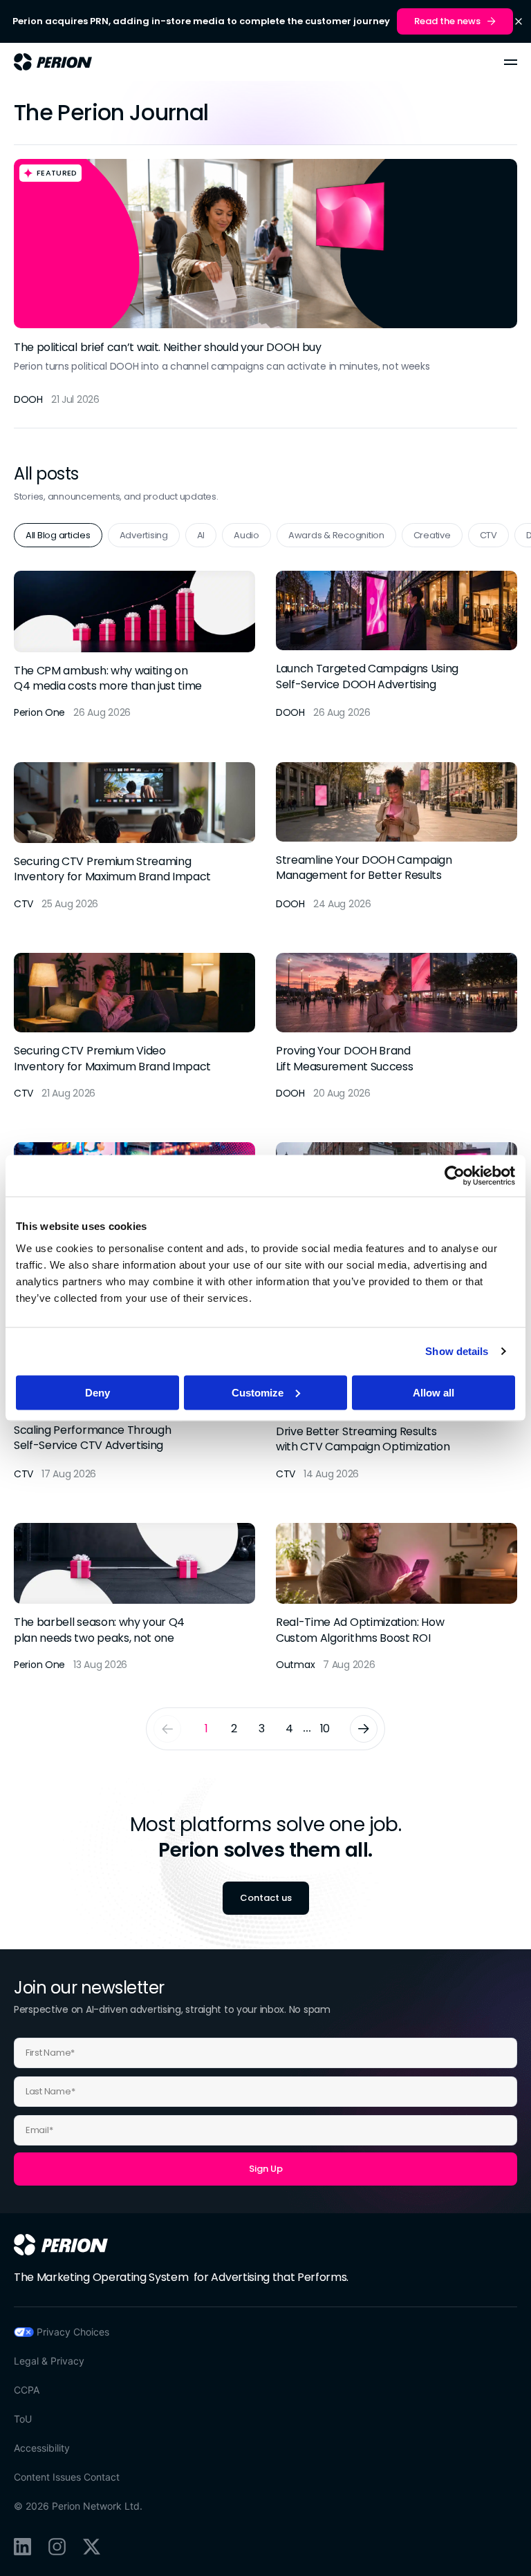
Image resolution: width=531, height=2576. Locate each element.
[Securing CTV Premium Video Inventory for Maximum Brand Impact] (134, 1027)
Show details (457, 1351)
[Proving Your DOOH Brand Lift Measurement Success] (397, 1027)
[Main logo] (53, 62)
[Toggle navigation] (511, 62)
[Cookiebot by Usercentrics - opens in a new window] (455, 1176)
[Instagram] (57, 2547)
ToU (23, 2419)
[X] (92, 2547)
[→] (364, 1729)
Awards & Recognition (336, 535)
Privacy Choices (73, 2332)
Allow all (434, 1392)
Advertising (144, 535)
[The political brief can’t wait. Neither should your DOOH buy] (265, 286)
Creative (432, 535)
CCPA (27, 2390)
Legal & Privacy (49, 2361)
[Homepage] (61, 2244)
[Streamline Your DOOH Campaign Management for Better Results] (397, 837)
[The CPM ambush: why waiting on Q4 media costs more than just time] (134, 645)
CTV (488, 535)
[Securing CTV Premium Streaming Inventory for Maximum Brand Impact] (134, 837)
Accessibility (42, 2448)
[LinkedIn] (22, 2547)
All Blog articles (58, 535)
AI (201, 535)
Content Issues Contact (67, 2477)
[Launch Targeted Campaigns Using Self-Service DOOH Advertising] (397, 645)
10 (325, 1729)
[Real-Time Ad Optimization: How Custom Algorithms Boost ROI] (397, 1598)
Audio (246, 535)
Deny (97, 1392)
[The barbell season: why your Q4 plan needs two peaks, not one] (134, 1598)
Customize (258, 1392)
